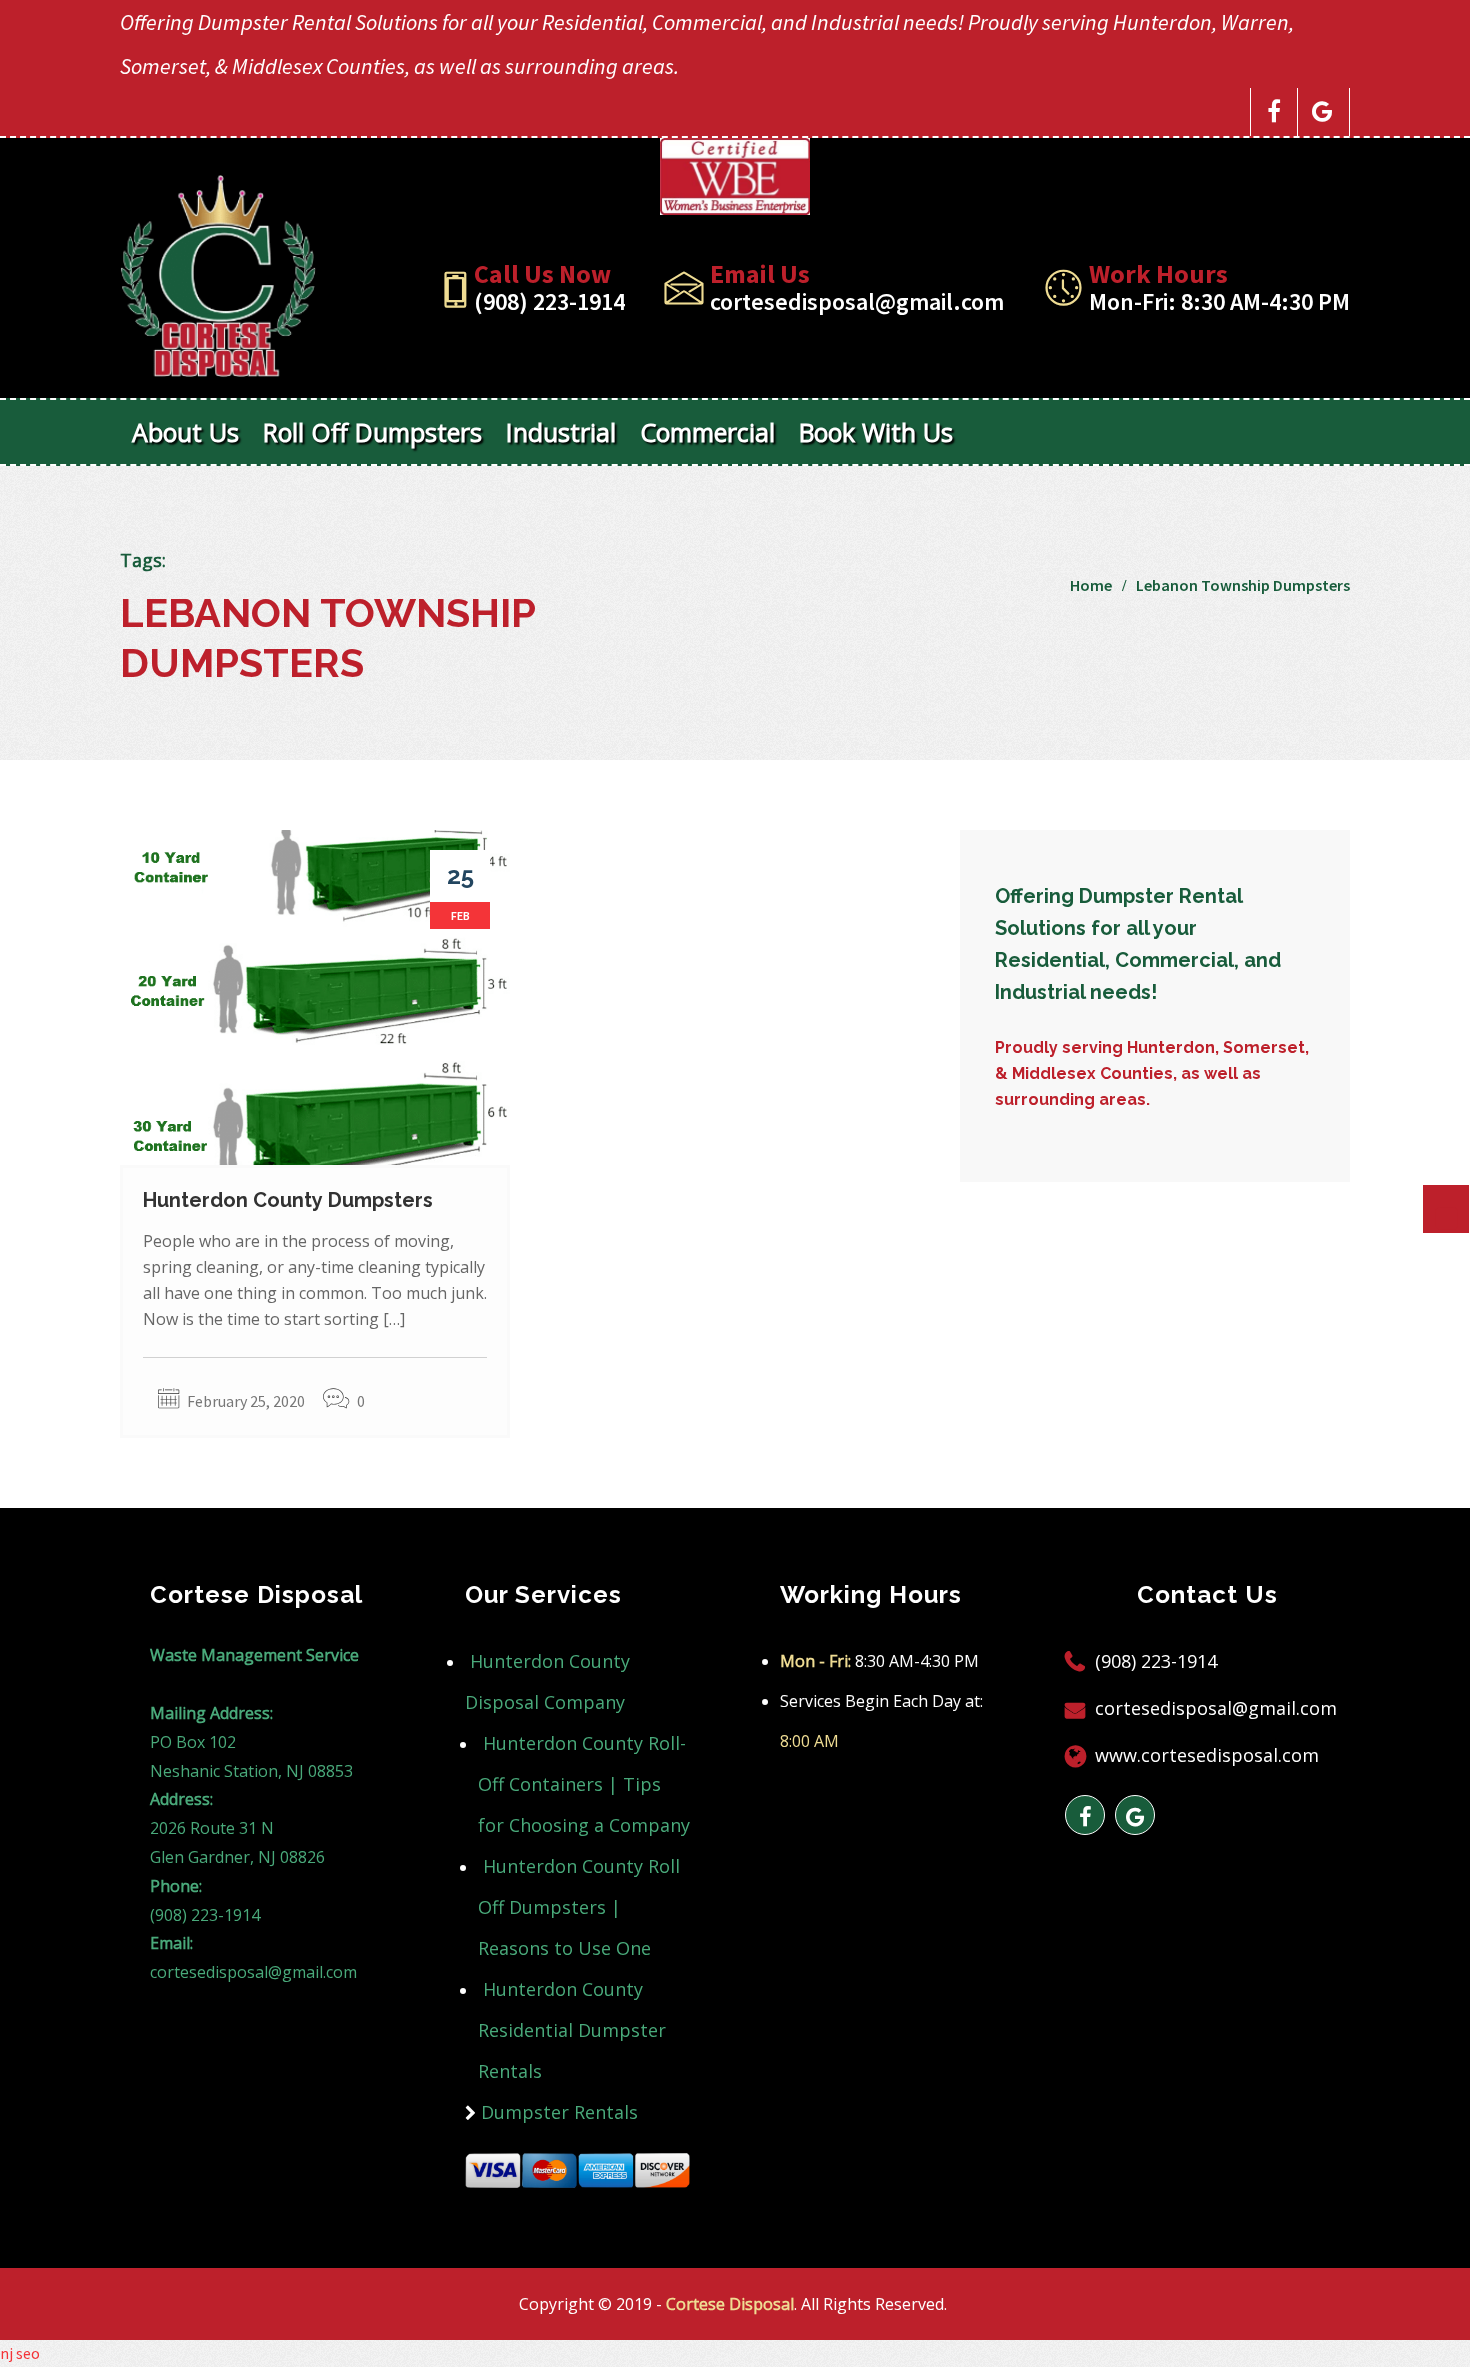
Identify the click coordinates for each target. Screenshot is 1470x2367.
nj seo (20, 2353)
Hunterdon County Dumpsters (288, 1200)
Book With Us (876, 432)
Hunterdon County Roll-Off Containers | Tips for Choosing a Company (584, 1784)
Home (1091, 585)
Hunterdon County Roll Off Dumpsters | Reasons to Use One (579, 1907)
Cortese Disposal (730, 2304)
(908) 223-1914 (549, 301)
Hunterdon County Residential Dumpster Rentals (572, 2030)
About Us (185, 432)
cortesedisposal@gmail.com (857, 301)
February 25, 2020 (246, 1401)
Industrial (561, 432)
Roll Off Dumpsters (372, 432)
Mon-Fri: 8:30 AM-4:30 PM (1219, 301)
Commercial (707, 432)
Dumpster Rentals (559, 2112)
